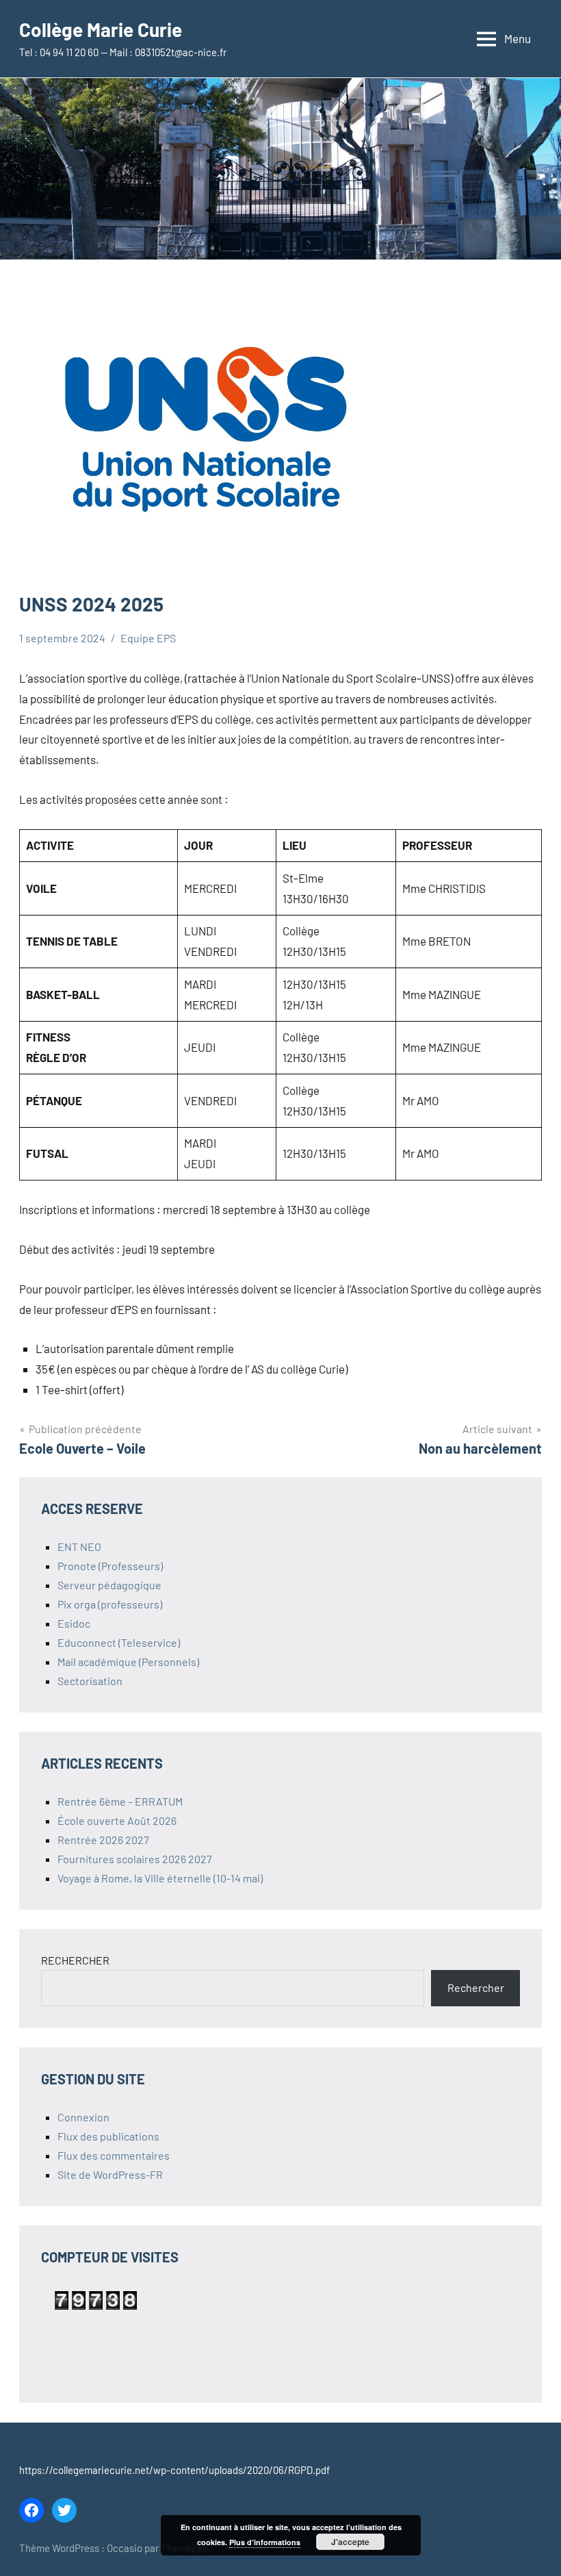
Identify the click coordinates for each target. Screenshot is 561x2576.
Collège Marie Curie (101, 29)
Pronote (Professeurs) (110, 1566)
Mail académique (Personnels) (128, 1662)
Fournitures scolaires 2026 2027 (135, 1859)
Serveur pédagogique (109, 1585)
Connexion (83, 2117)
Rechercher (476, 1987)
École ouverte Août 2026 (117, 1820)
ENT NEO (79, 1546)
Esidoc (74, 1623)
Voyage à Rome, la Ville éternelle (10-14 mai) (160, 1878)
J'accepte (350, 2542)
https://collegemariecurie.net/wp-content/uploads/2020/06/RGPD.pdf (174, 2470)
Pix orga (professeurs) (110, 1604)
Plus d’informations (265, 2542)
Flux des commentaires (114, 2155)
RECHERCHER (75, 1960)
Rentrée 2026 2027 (103, 1840)
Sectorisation (90, 1681)
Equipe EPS (148, 638)
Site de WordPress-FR (110, 2174)
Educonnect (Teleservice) (119, 1642)
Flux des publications (108, 2136)
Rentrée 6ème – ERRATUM (120, 1801)
